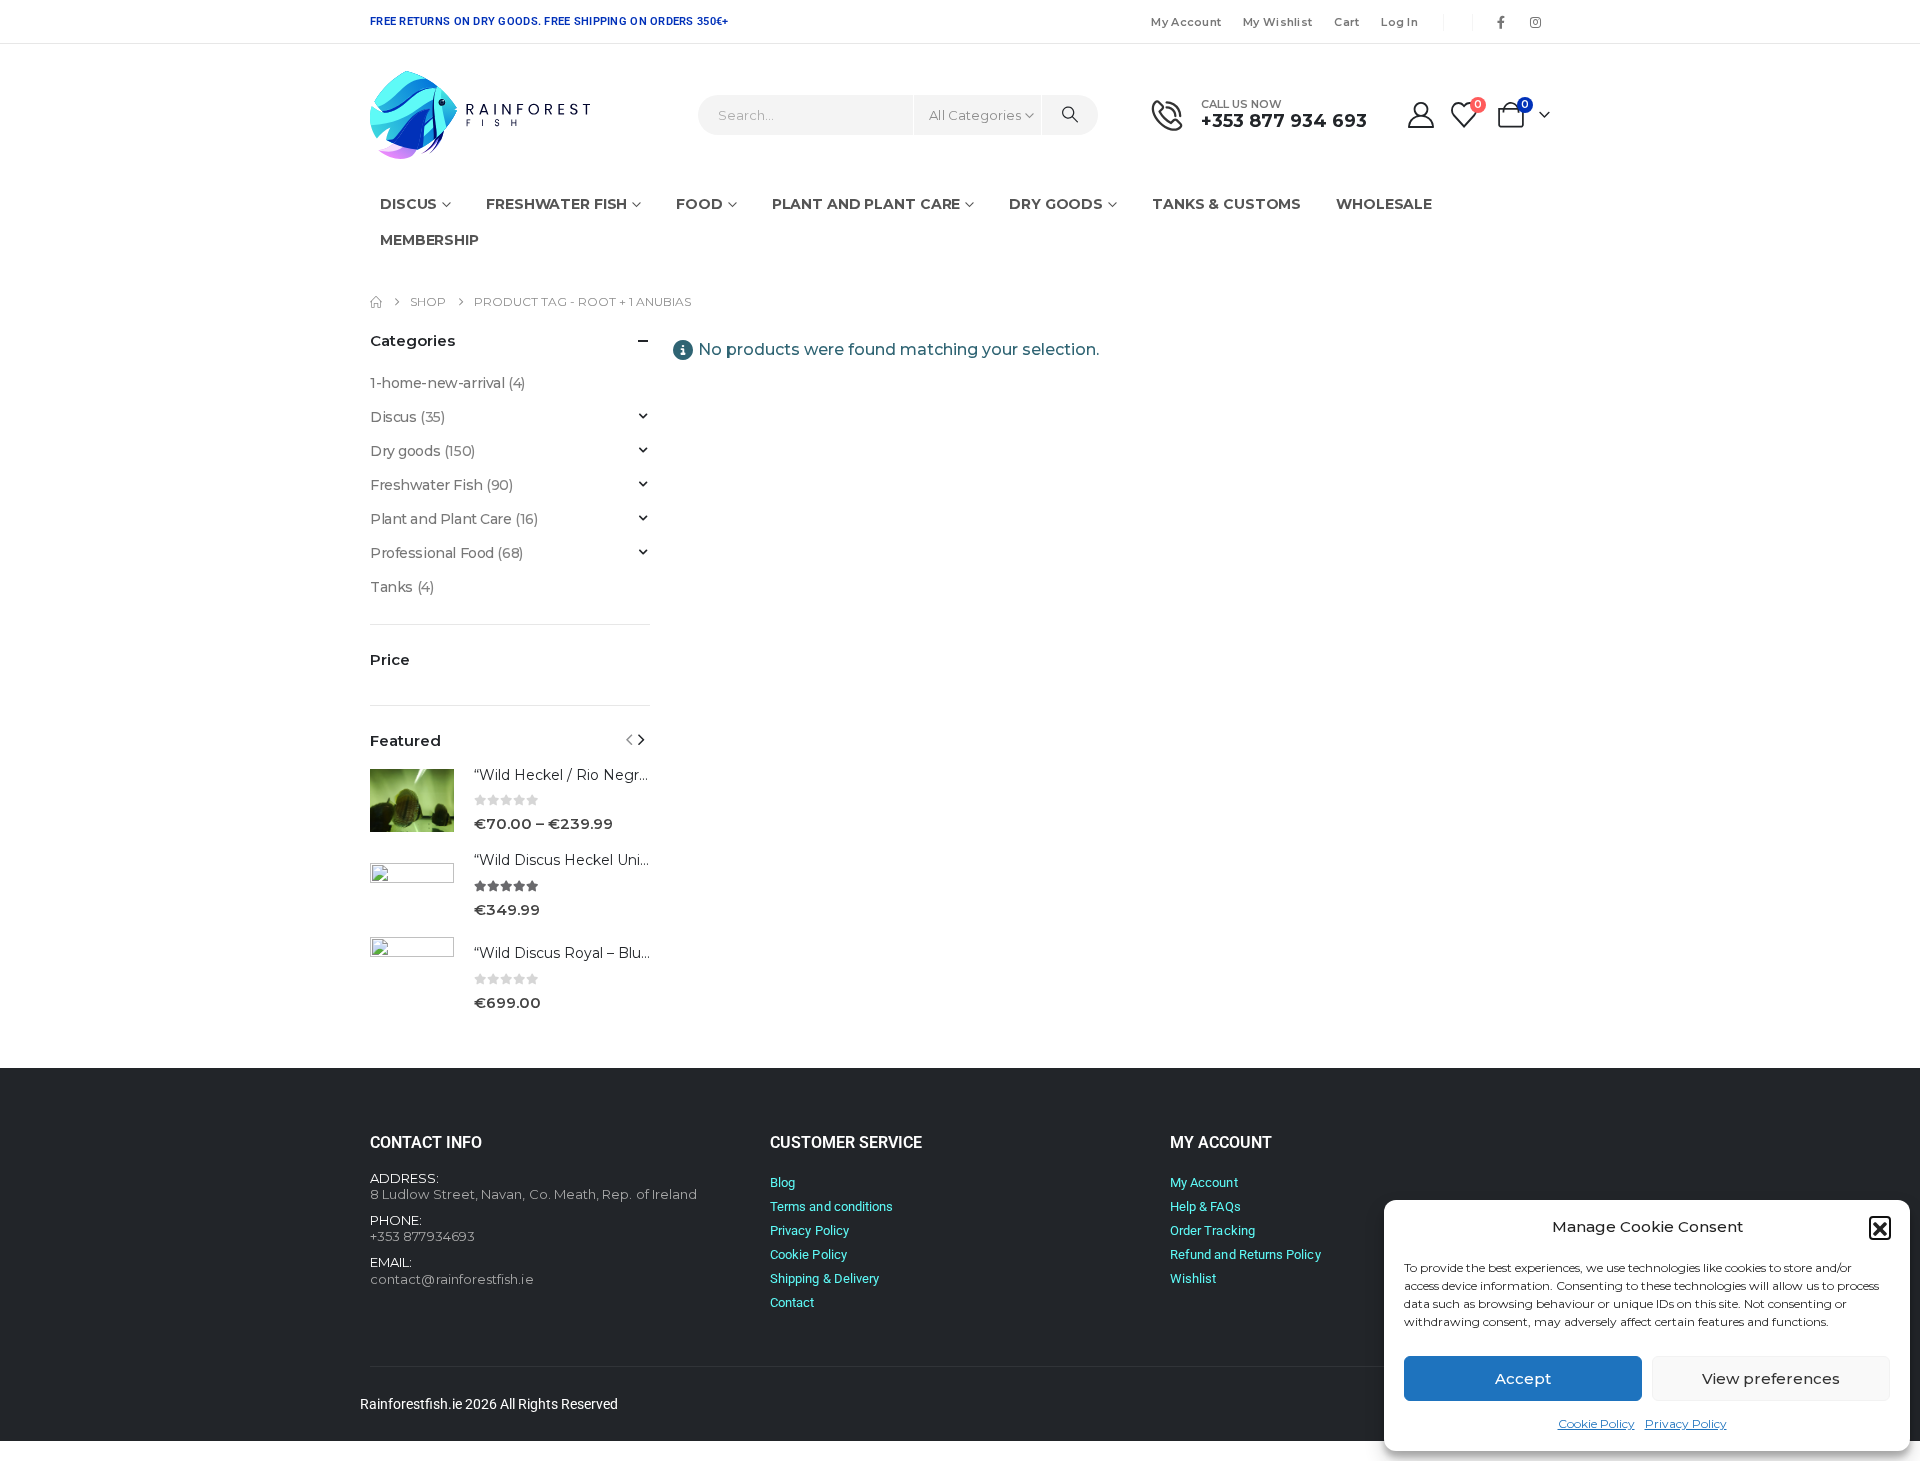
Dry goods (1056, 204)
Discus (408, 204)
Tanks (391, 587)
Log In (1399, 22)
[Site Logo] (480, 115)
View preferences (1771, 1378)
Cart (1346, 22)
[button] (1880, 1227)
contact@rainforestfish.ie (452, 1279)
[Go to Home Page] (376, 302)
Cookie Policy (1596, 1423)
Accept (1523, 1378)
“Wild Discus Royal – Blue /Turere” (592, 953)
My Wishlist (1277, 22)
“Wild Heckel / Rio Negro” (564, 775)
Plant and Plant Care (866, 204)
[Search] (1070, 115)
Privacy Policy (1686, 1423)
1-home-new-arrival (437, 383)
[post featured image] (412, 800)
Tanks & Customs (1226, 204)
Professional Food (432, 553)
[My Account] (1420, 115)
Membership (429, 240)
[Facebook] (1501, 22)
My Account (1186, 22)
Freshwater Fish (556, 204)
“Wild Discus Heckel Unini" (565, 860)
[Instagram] (1535, 22)
